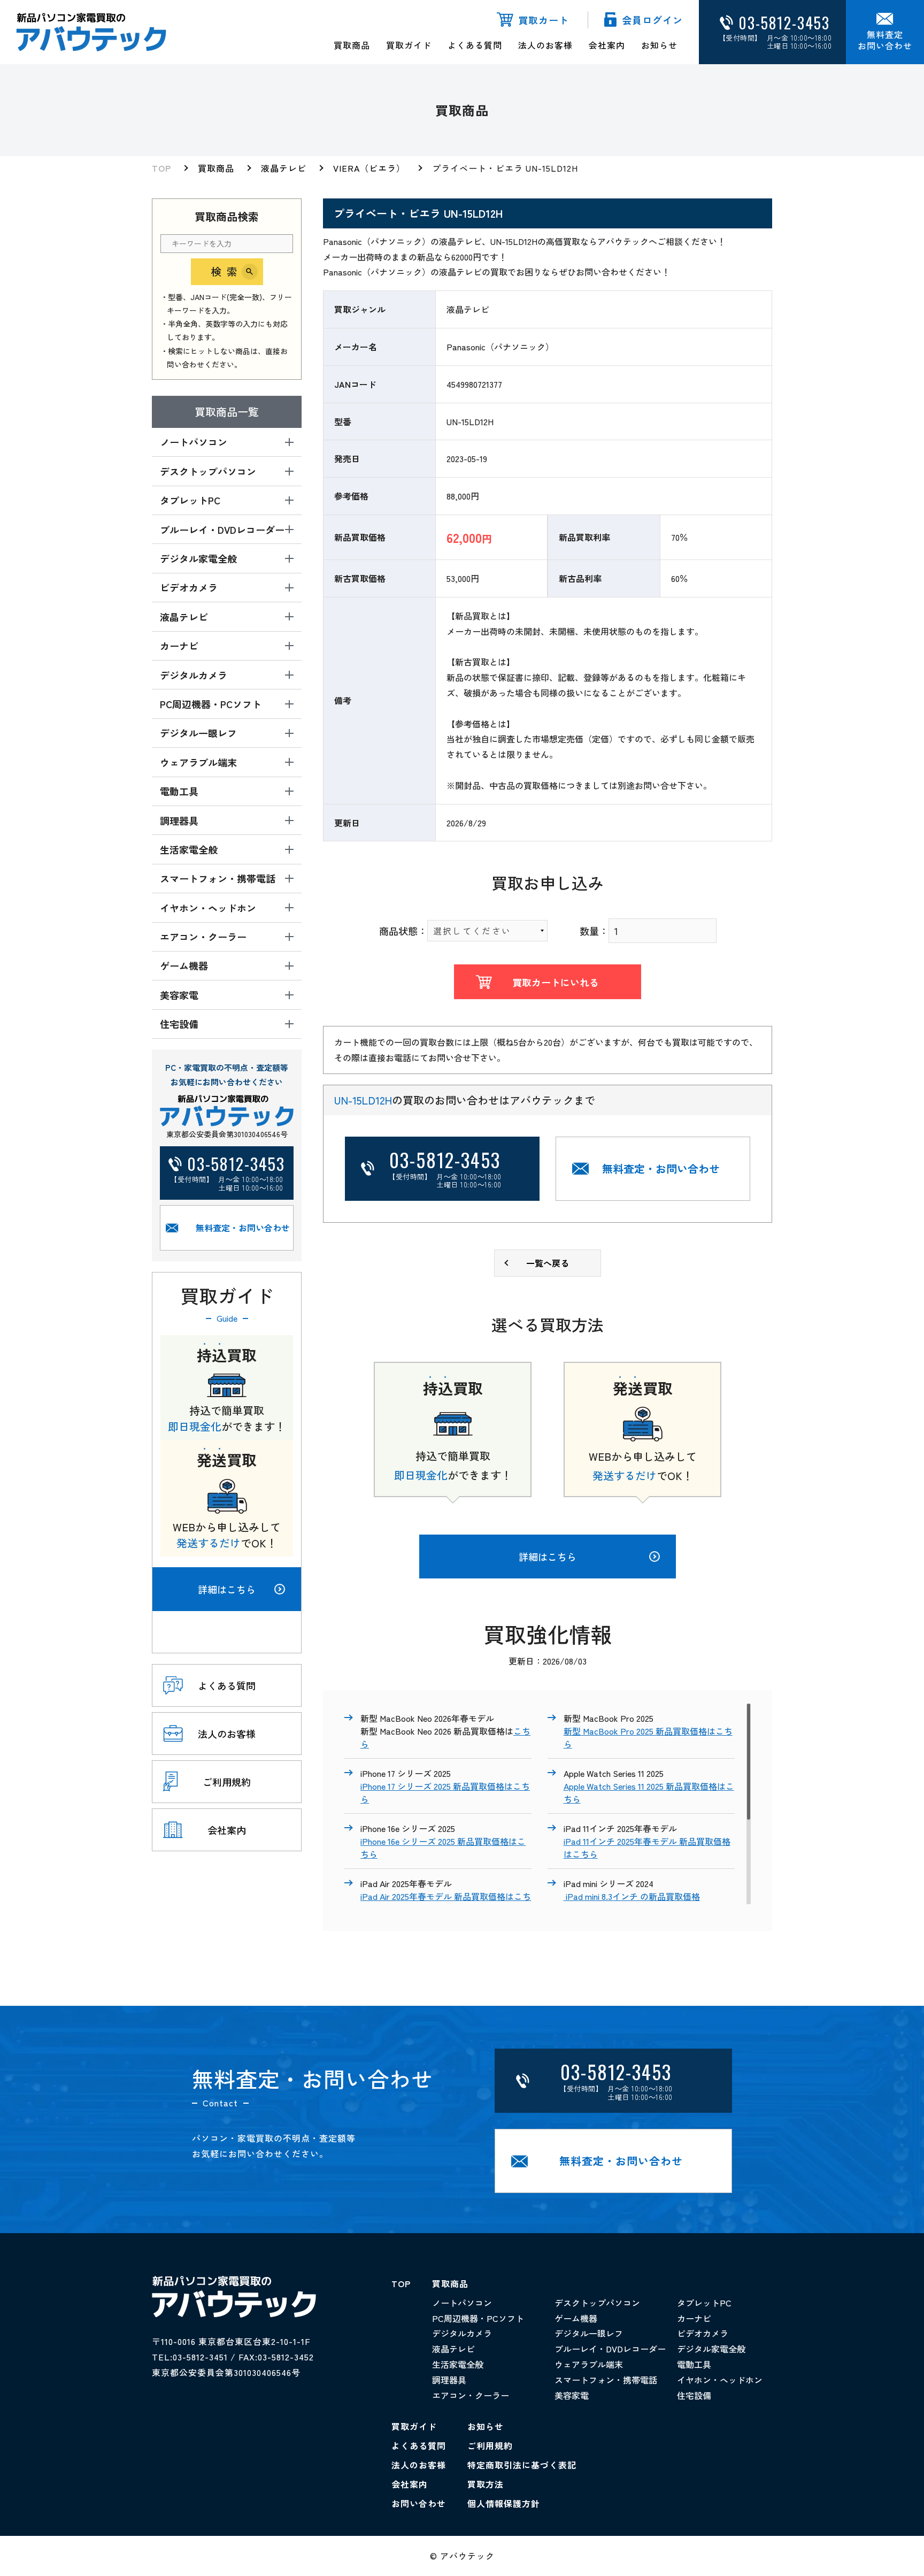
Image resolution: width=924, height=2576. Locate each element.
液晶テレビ (284, 168)
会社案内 (607, 45)
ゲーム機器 (576, 2318)
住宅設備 (694, 2395)
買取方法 (486, 2484)
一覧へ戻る (548, 1263)
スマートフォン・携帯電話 (606, 2380)
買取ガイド (409, 45)
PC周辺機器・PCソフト (478, 2318)
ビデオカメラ (703, 2333)
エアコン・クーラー (471, 2395)
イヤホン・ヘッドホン (720, 2380)
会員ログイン (652, 20)
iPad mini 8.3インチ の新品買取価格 (632, 1896)
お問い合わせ (419, 2503)
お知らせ (659, 45)
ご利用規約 (490, 2445)
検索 (227, 271)
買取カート (544, 20)
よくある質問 (475, 45)
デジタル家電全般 (711, 2349)
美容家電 (572, 2395)
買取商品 (352, 45)
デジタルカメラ (462, 2333)
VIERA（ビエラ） (369, 168)
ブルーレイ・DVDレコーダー (610, 2349)
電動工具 (694, 2364)
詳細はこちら (227, 1589)
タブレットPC (704, 2303)
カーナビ (694, 2318)
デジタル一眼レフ (589, 2333)
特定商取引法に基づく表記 (522, 2465)
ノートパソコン (462, 2303)
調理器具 (449, 2380)
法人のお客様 (545, 45)
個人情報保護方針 (504, 2503)
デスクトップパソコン (597, 2303)
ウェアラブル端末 (589, 2364)
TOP (161, 168)
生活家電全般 (458, 2364)
